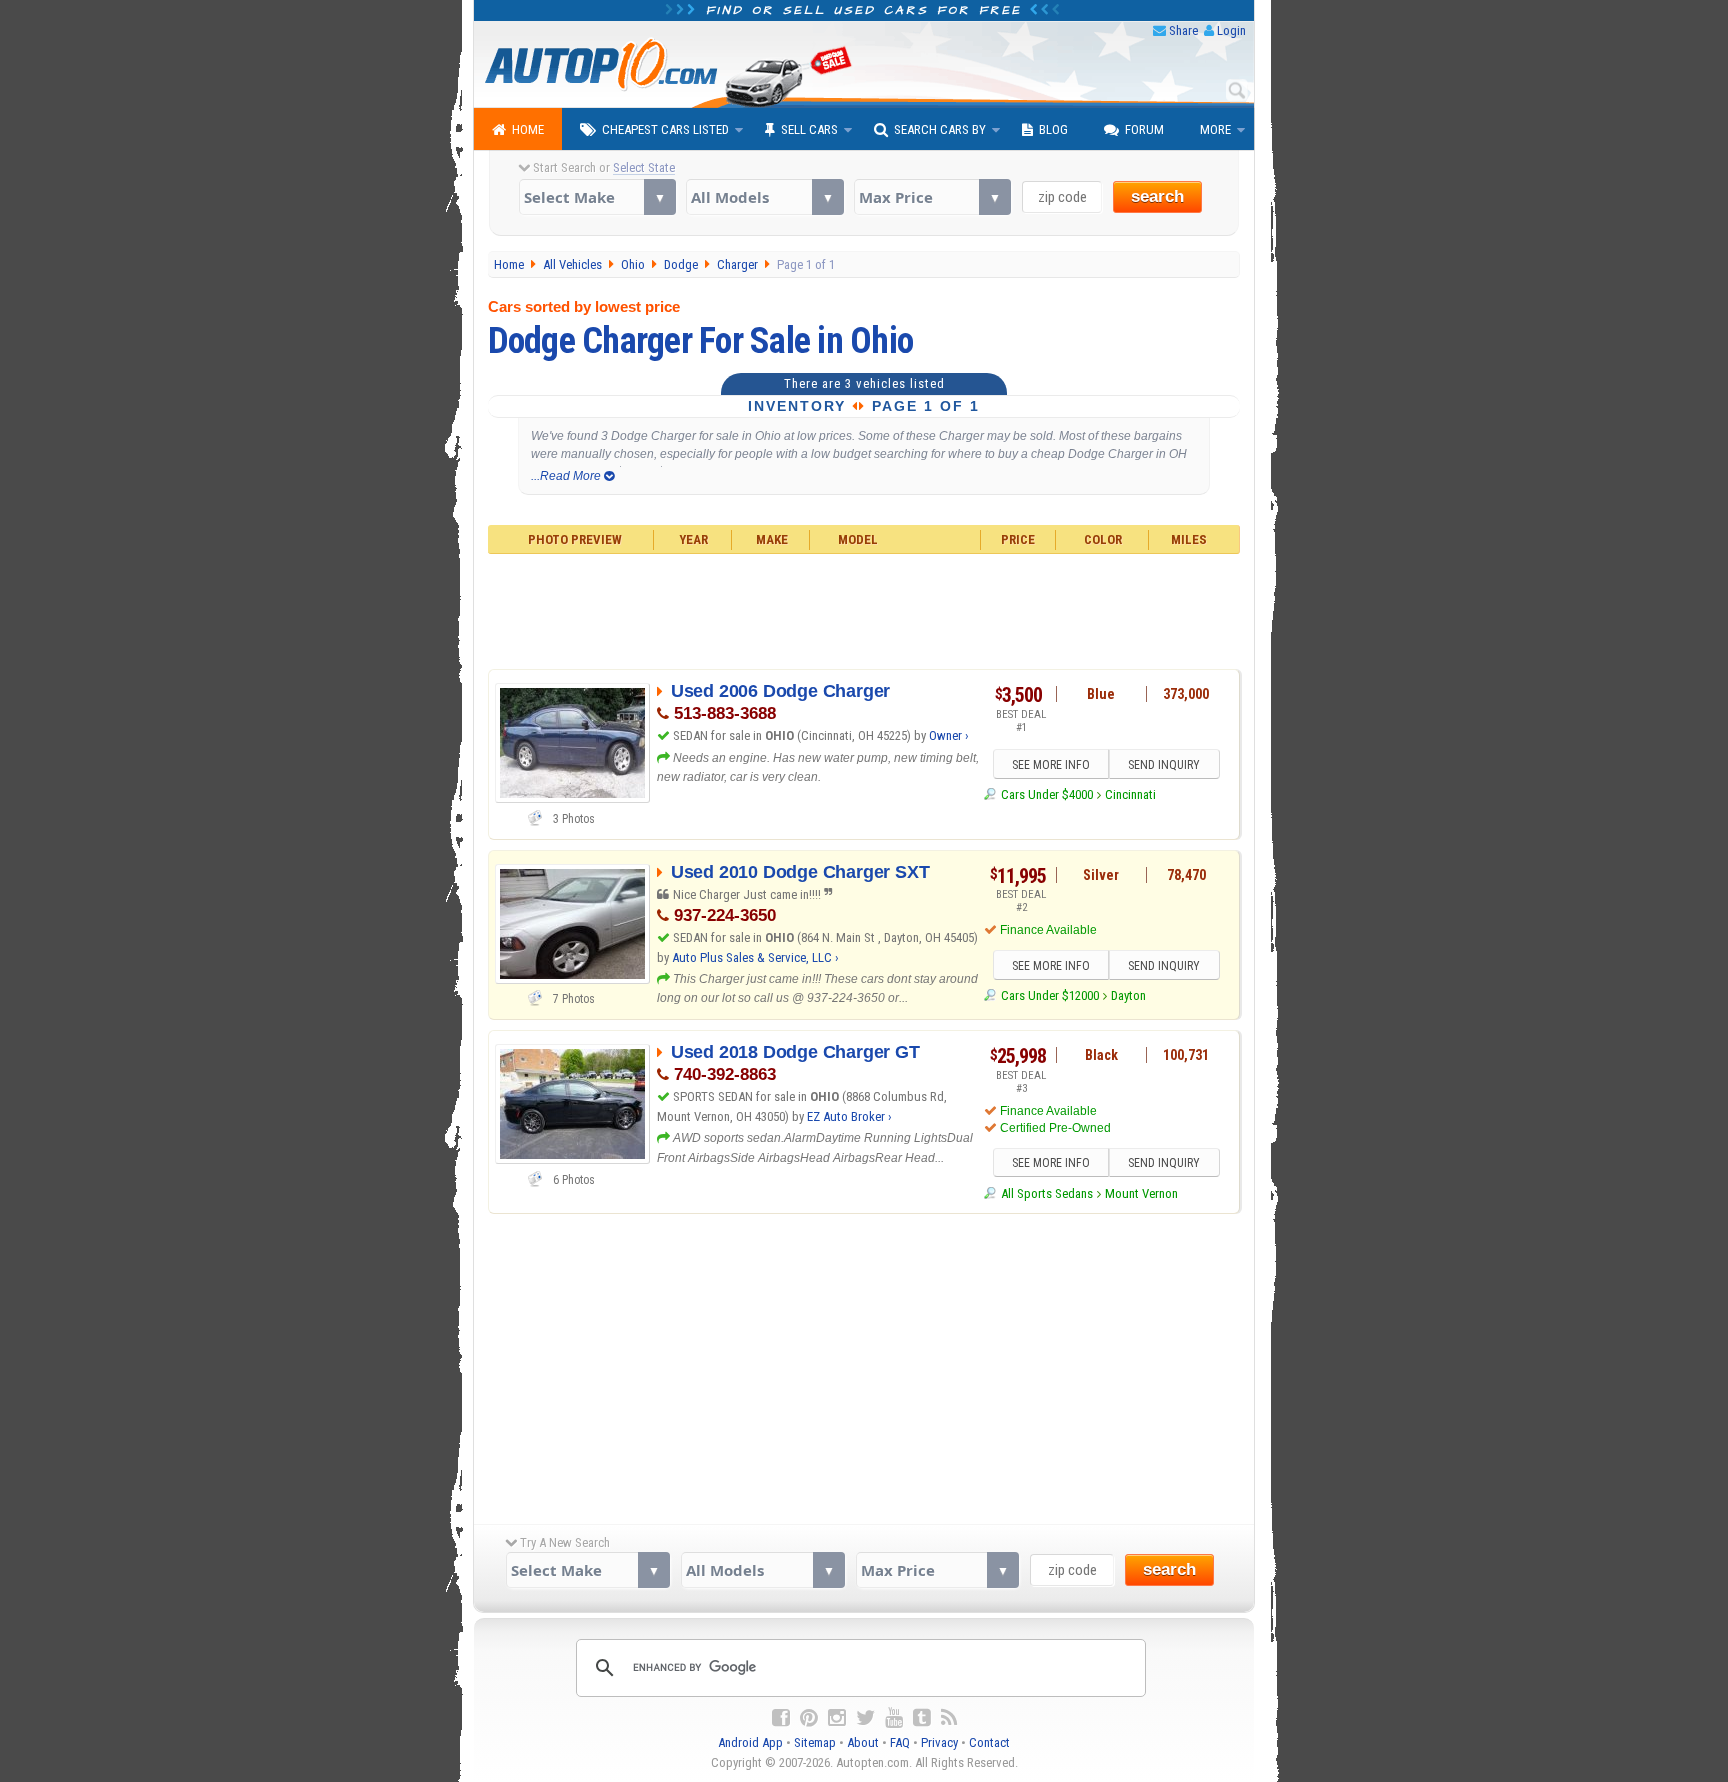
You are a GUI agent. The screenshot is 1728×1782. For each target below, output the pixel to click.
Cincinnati (1130, 794)
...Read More (567, 476)
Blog (1053, 129)
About (863, 1742)
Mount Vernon (1141, 1193)
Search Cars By (940, 129)
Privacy (939, 1742)
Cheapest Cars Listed (665, 129)
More (1215, 129)
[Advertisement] (864, 609)
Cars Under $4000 (1046, 794)
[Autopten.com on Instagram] (837, 1718)
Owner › (949, 735)
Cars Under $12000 (1049, 995)
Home (528, 129)
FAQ (900, 1742)
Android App (750, 1742)
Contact (989, 1742)
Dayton (1128, 995)
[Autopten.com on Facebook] (781, 1718)
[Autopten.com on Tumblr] (922, 1718)
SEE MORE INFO (1051, 765)
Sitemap (815, 1742)
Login (1231, 30)
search (1157, 196)
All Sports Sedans (1046, 1193)
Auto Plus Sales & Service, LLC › (755, 957)
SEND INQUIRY (1164, 765)
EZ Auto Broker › (849, 1116)
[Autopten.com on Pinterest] (809, 1718)
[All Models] (764, 197)
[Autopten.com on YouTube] (894, 1718)
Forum (1144, 129)
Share (1183, 30)
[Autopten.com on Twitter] (865, 1718)
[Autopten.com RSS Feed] (949, 1718)
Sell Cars (809, 129)
